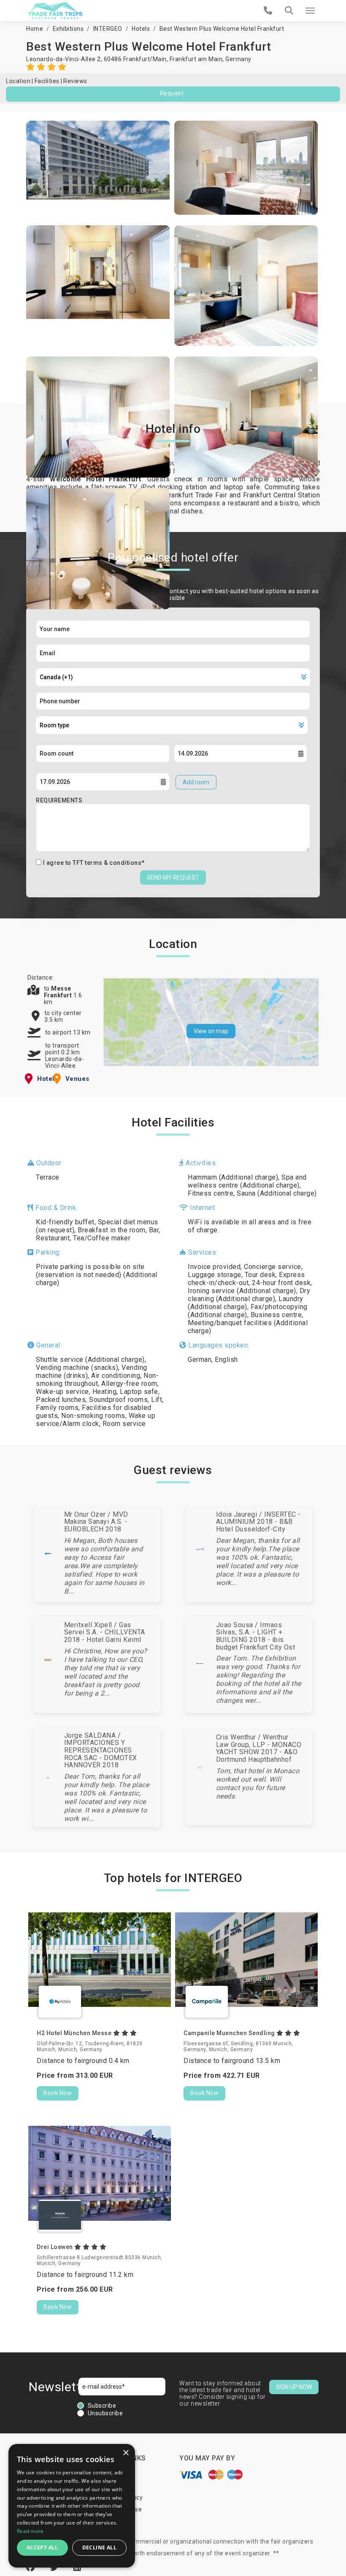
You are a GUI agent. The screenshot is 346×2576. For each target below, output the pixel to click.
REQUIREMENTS (59, 800)
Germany (238, 59)
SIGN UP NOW (294, 2387)
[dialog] (72, 2506)
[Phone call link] (268, 11)
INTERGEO (108, 29)
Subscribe (102, 2406)
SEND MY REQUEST (173, 878)
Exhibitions (68, 29)
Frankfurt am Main (196, 59)
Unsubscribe (105, 2413)
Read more (30, 2531)
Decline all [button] (99, 2548)
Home (35, 29)
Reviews (75, 81)
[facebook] (32, 2568)
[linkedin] (77, 2568)
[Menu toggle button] (310, 11)
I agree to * (94, 863)
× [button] (126, 2453)
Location (18, 81)
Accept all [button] (42, 2548)
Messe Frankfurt (59, 992)
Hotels (141, 29)
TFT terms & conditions (107, 863)
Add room (196, 782)
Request (172, 93)
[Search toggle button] (289, 11)
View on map (211, 1031)
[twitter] (55, 2568)
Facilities (47, 81)
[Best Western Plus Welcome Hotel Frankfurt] (98, 168)
